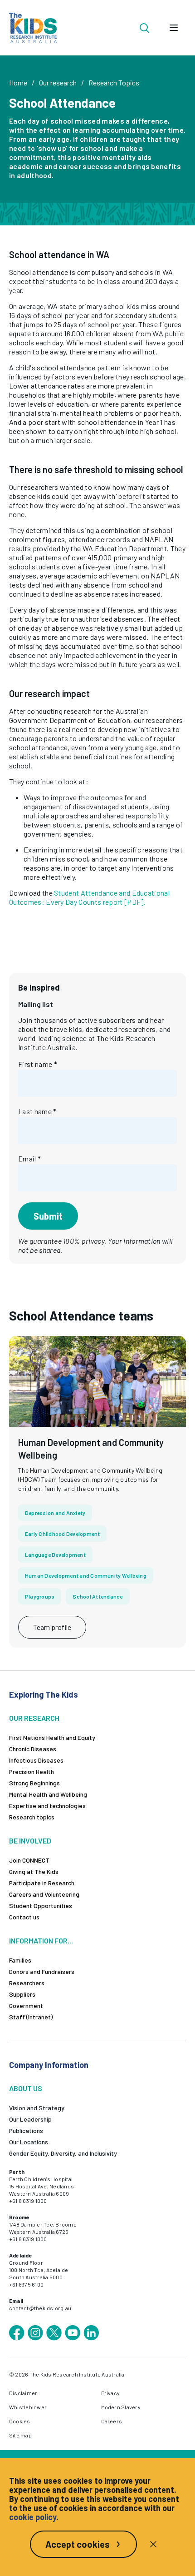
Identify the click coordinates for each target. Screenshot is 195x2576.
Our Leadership (30, 2119)
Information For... (41, 1941)
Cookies (20, 2421)
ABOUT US (26, 2088)
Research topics (32, 1817)
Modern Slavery (121, 2407)
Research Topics (114, 82)
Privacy (111, 2393)
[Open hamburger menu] (174, 28)
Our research (58, 82)
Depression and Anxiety (55, 1513)
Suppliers (22, 1994)
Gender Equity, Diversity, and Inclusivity (63, 2153)
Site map (20, 2435)
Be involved (30, 1841)
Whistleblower (28, 2407)
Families (20, 1960)
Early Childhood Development (62, 1534)
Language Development (55, 1555)
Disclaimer (23, 2393)
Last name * (37, 1111)
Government (26, 2005)
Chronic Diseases (33, 1749)
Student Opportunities (41, 1906)
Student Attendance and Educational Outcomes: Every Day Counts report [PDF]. (89, 897)
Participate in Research (42, 1883)
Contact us (24, 1917)
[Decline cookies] (153, 2544)
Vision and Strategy (37, 2108)
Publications (26, 2130)
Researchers (27, 1983)
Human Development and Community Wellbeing (86, 1575)
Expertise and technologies (47, 1806)
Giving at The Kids (34, 1871)
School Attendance (97, 1596)
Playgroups (40, 1596)
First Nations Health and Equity (52, 1737)
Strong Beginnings (34, 1783)
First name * (38, 1064)
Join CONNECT (29, 1860)
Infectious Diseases (36, 1760)
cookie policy (33, 2517)
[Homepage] (33, 28)
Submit (48, 1216)
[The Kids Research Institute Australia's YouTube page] (73, 2333)
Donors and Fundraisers (42, 1971)
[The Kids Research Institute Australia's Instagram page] (35, 2333)
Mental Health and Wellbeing (48, 1794)
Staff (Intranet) (31, 2017)
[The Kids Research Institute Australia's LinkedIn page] (91, 2333)
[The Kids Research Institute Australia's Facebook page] (17, 2333)
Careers (112, 2421)
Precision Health (32, 1771)
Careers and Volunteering (44, 1894)
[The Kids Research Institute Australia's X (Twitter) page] (54, 2333)
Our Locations (29, 2142)
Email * (29, 1158)
